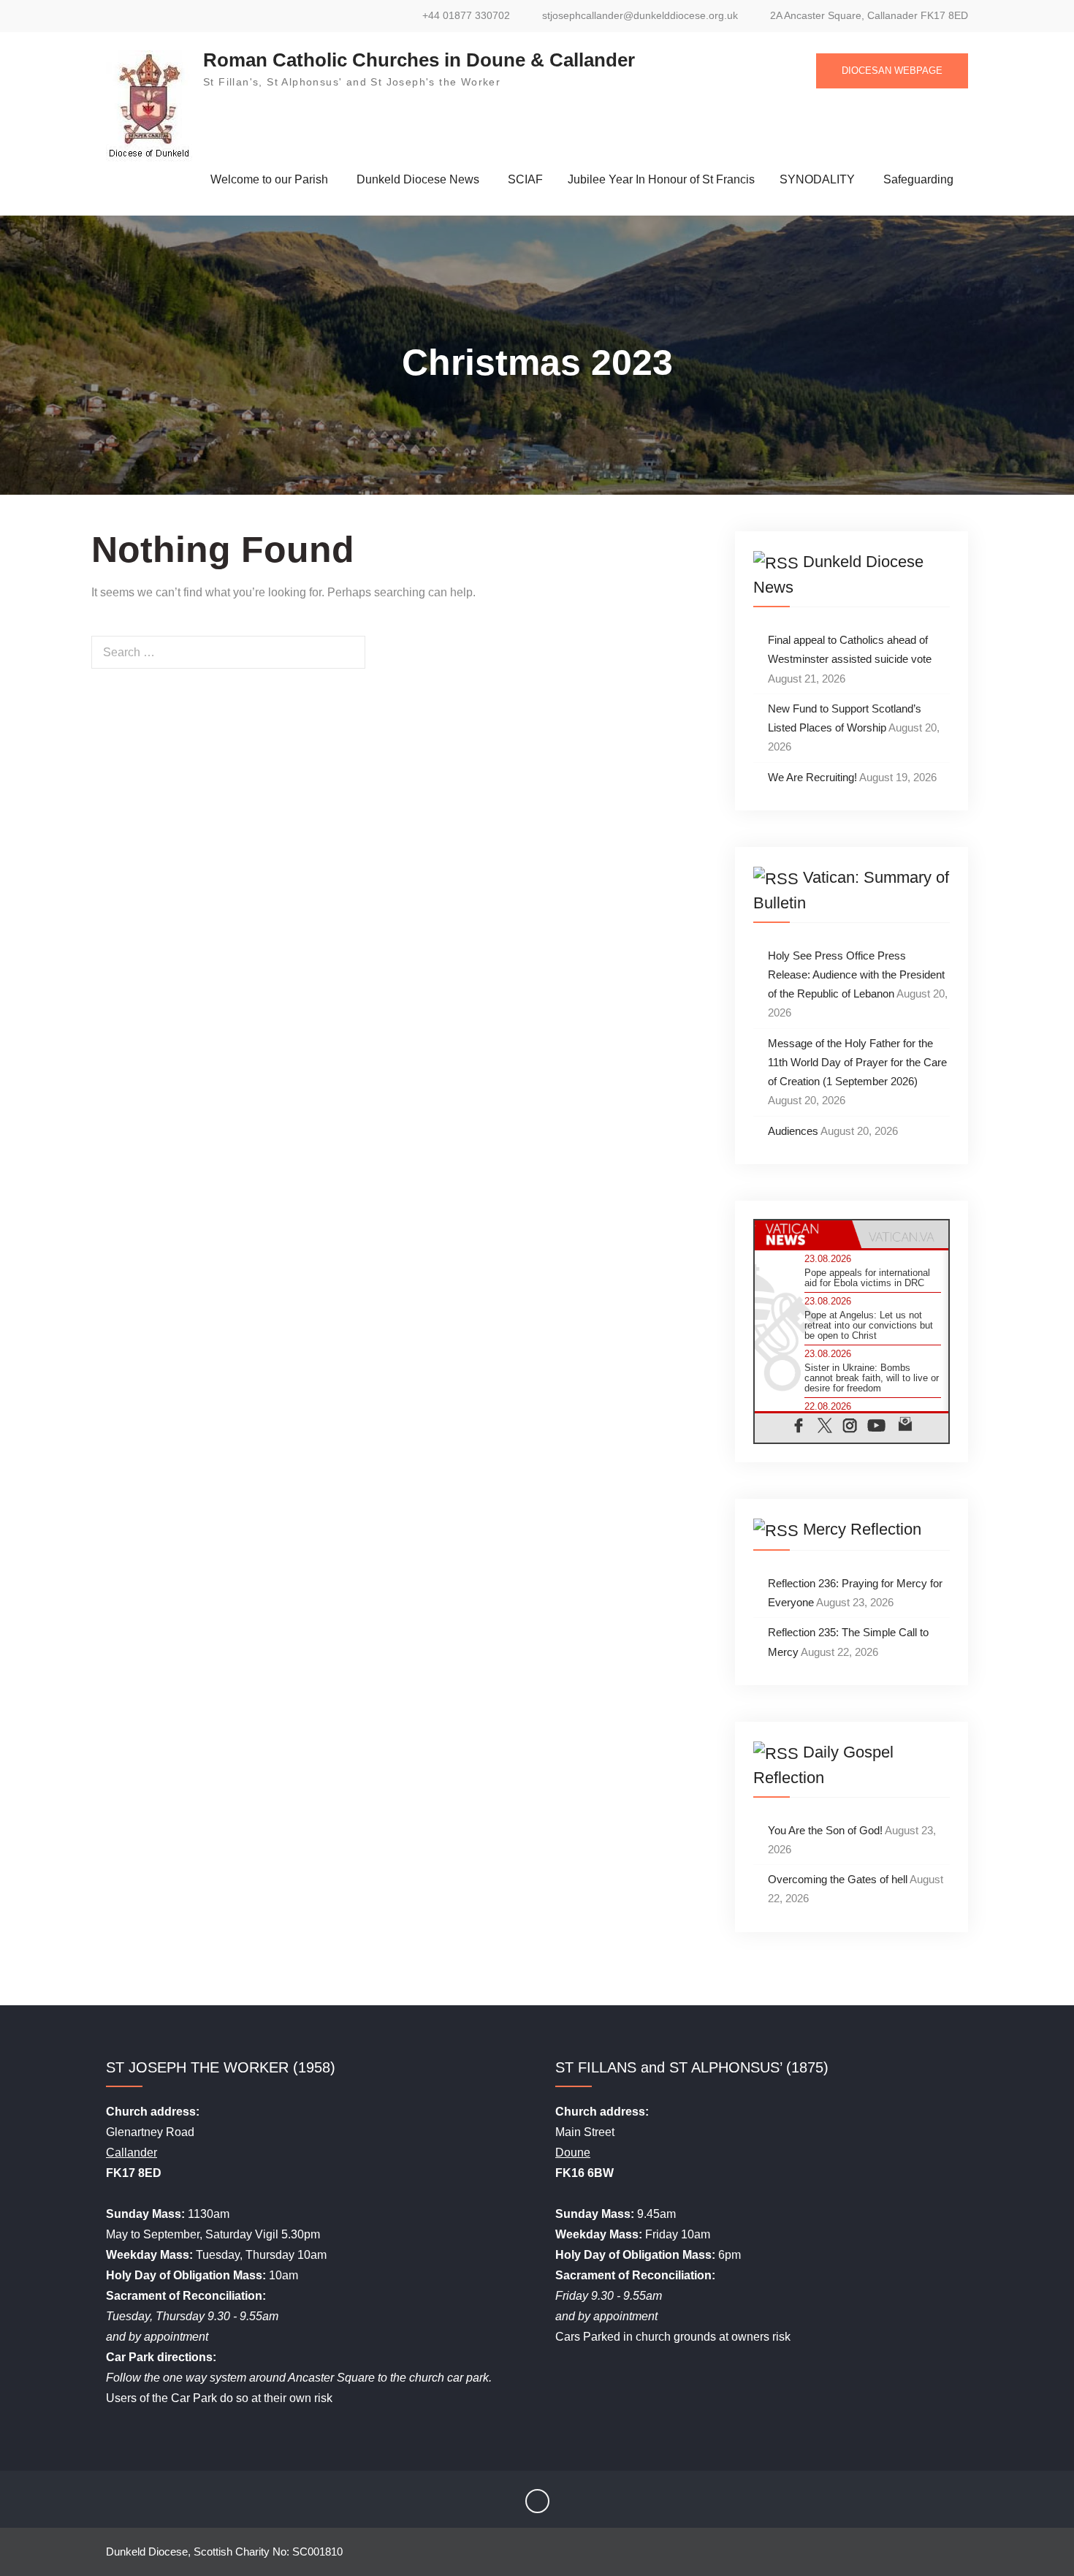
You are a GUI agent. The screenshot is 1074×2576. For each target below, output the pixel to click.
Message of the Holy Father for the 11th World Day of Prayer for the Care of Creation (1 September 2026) (857, 1063)
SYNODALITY (817, 179)
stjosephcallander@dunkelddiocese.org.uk (640, 16)
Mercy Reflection (862, 1529)
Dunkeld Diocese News (418, 179)
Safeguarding (918, 179)
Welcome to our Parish (269, 179)
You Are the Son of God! (825, 1830)
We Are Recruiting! (812, 777)
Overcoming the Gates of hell (838, 1879)
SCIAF (525, 179)
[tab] (803, 1234)
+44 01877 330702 (466, 16)
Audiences (793, 1131)
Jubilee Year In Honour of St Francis (661, 179)
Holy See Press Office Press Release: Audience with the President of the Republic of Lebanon (856, 975)
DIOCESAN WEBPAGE (892, 71)
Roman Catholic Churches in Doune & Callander (419, 60)
